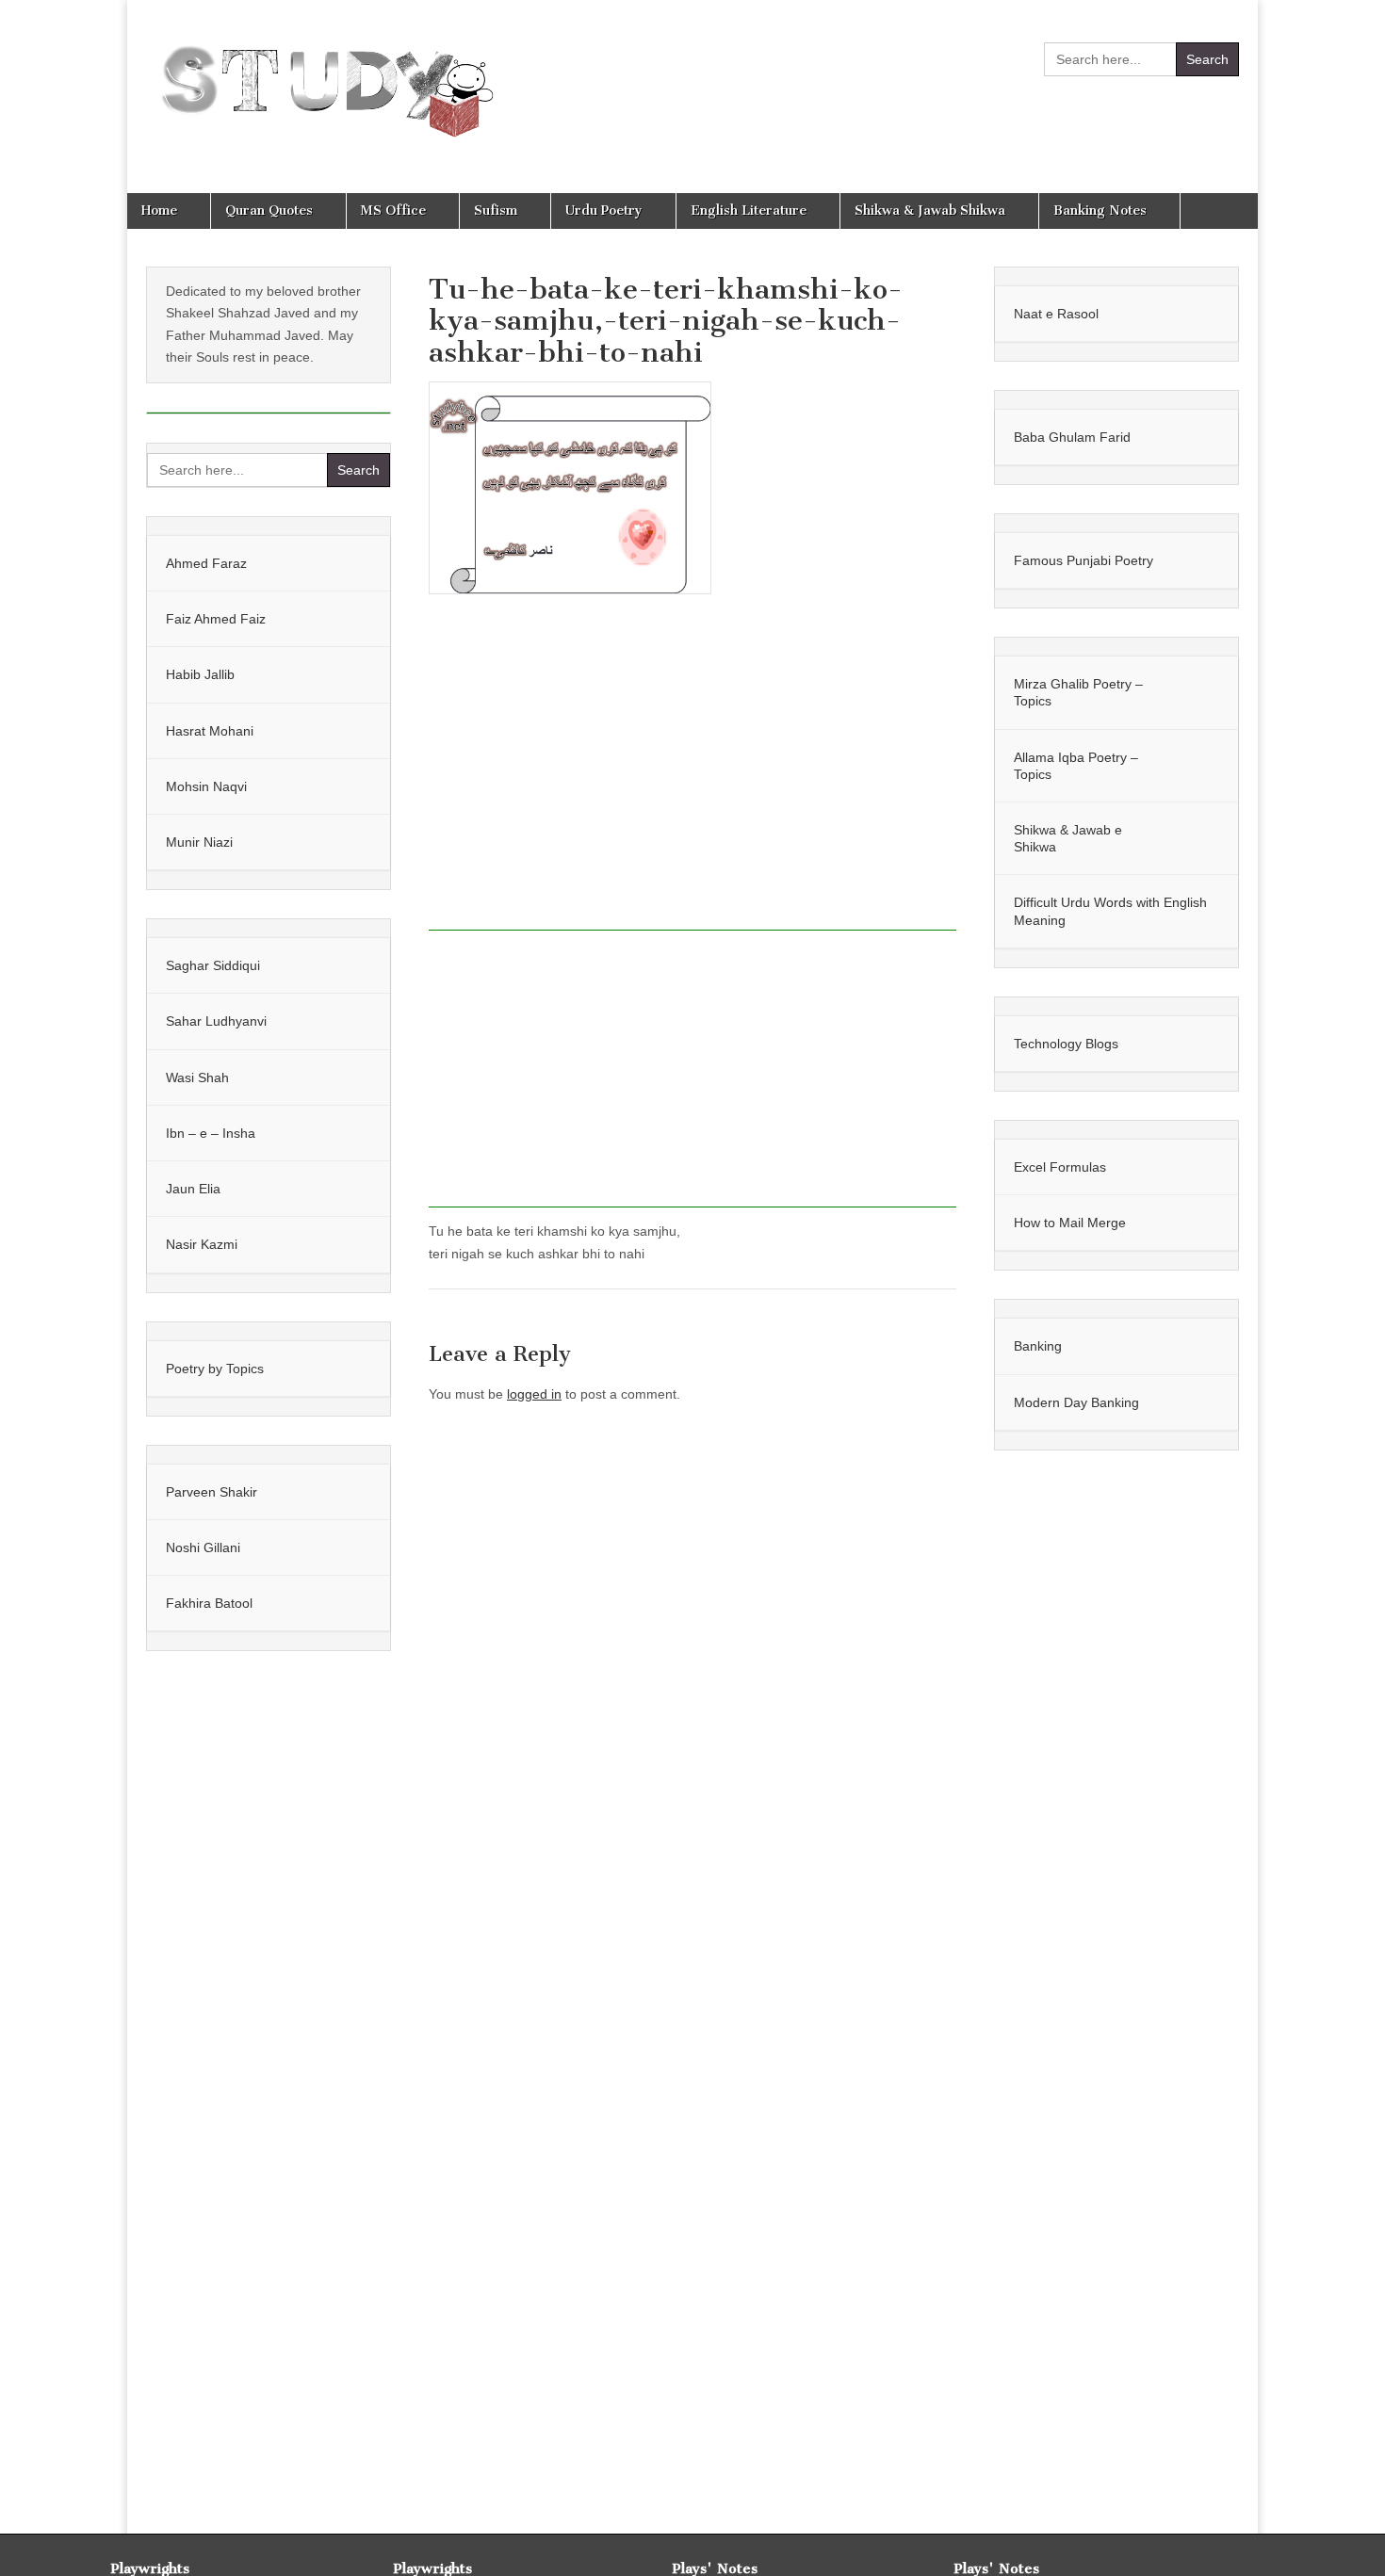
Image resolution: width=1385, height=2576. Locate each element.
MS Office (393, 211)
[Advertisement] (692, 772)
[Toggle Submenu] (357, 563)
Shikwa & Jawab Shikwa (930, 211)
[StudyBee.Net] (323, 82)
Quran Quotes (269, 211)
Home (159, 211)
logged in (534, 1394)
